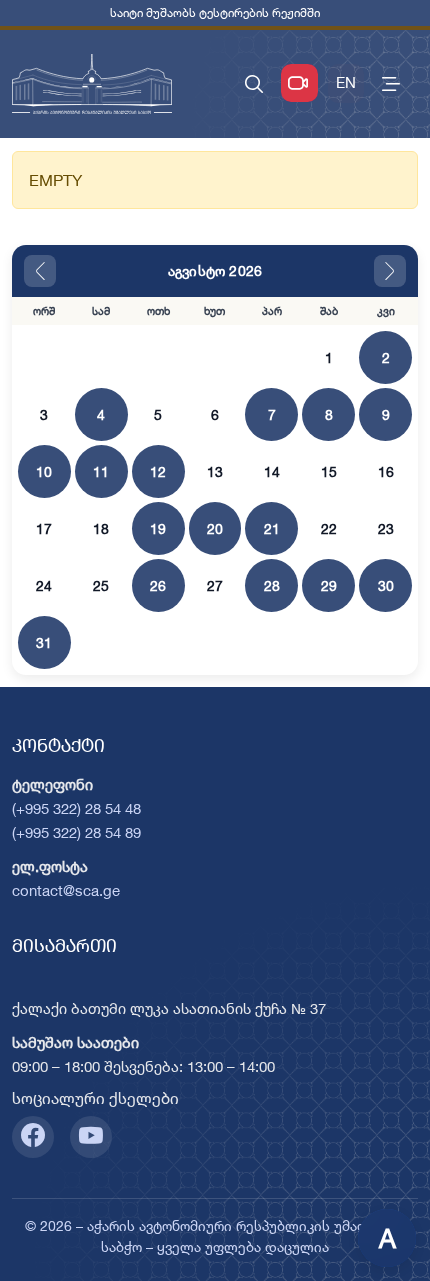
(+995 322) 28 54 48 (76, 808)
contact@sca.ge (66, 890)
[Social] (33, 1137)
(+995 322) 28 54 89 (76, 832)
